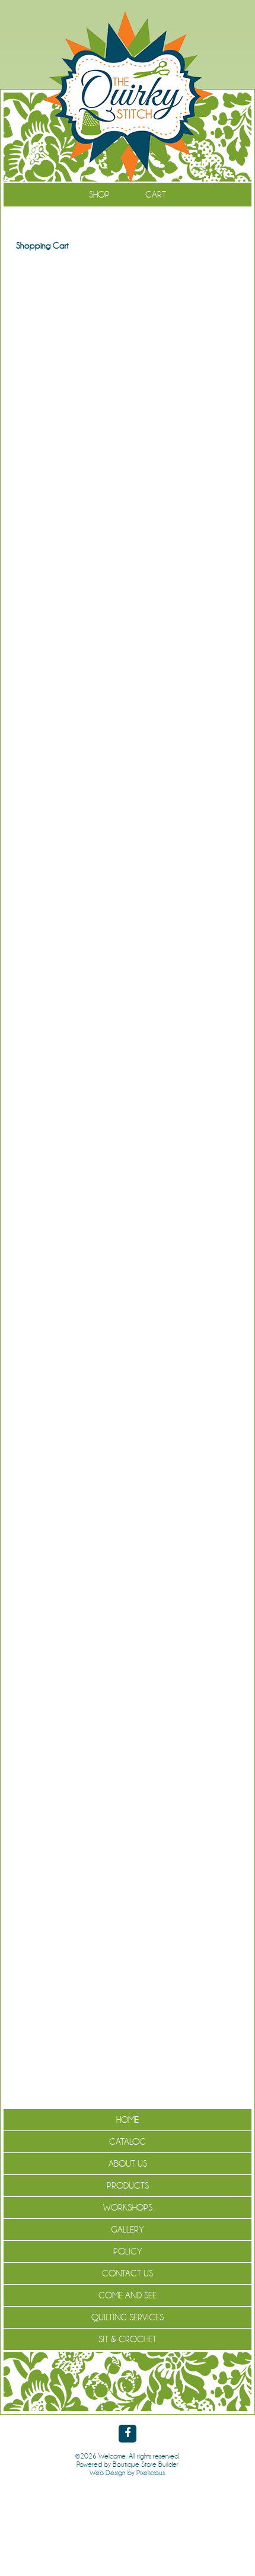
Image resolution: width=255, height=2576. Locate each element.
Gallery (128, 2230)
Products (128, 2186)
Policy (128, 2251)
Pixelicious (151, 2473)
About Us (128, 2164)
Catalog (128, 2142)
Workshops (128, 2208)
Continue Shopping (128, 271)
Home (128, 2120)
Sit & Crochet (128, 2339)
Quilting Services (128, 2317)
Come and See (128, 2295)
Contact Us (128, 2273)
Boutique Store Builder (146, 2464)
